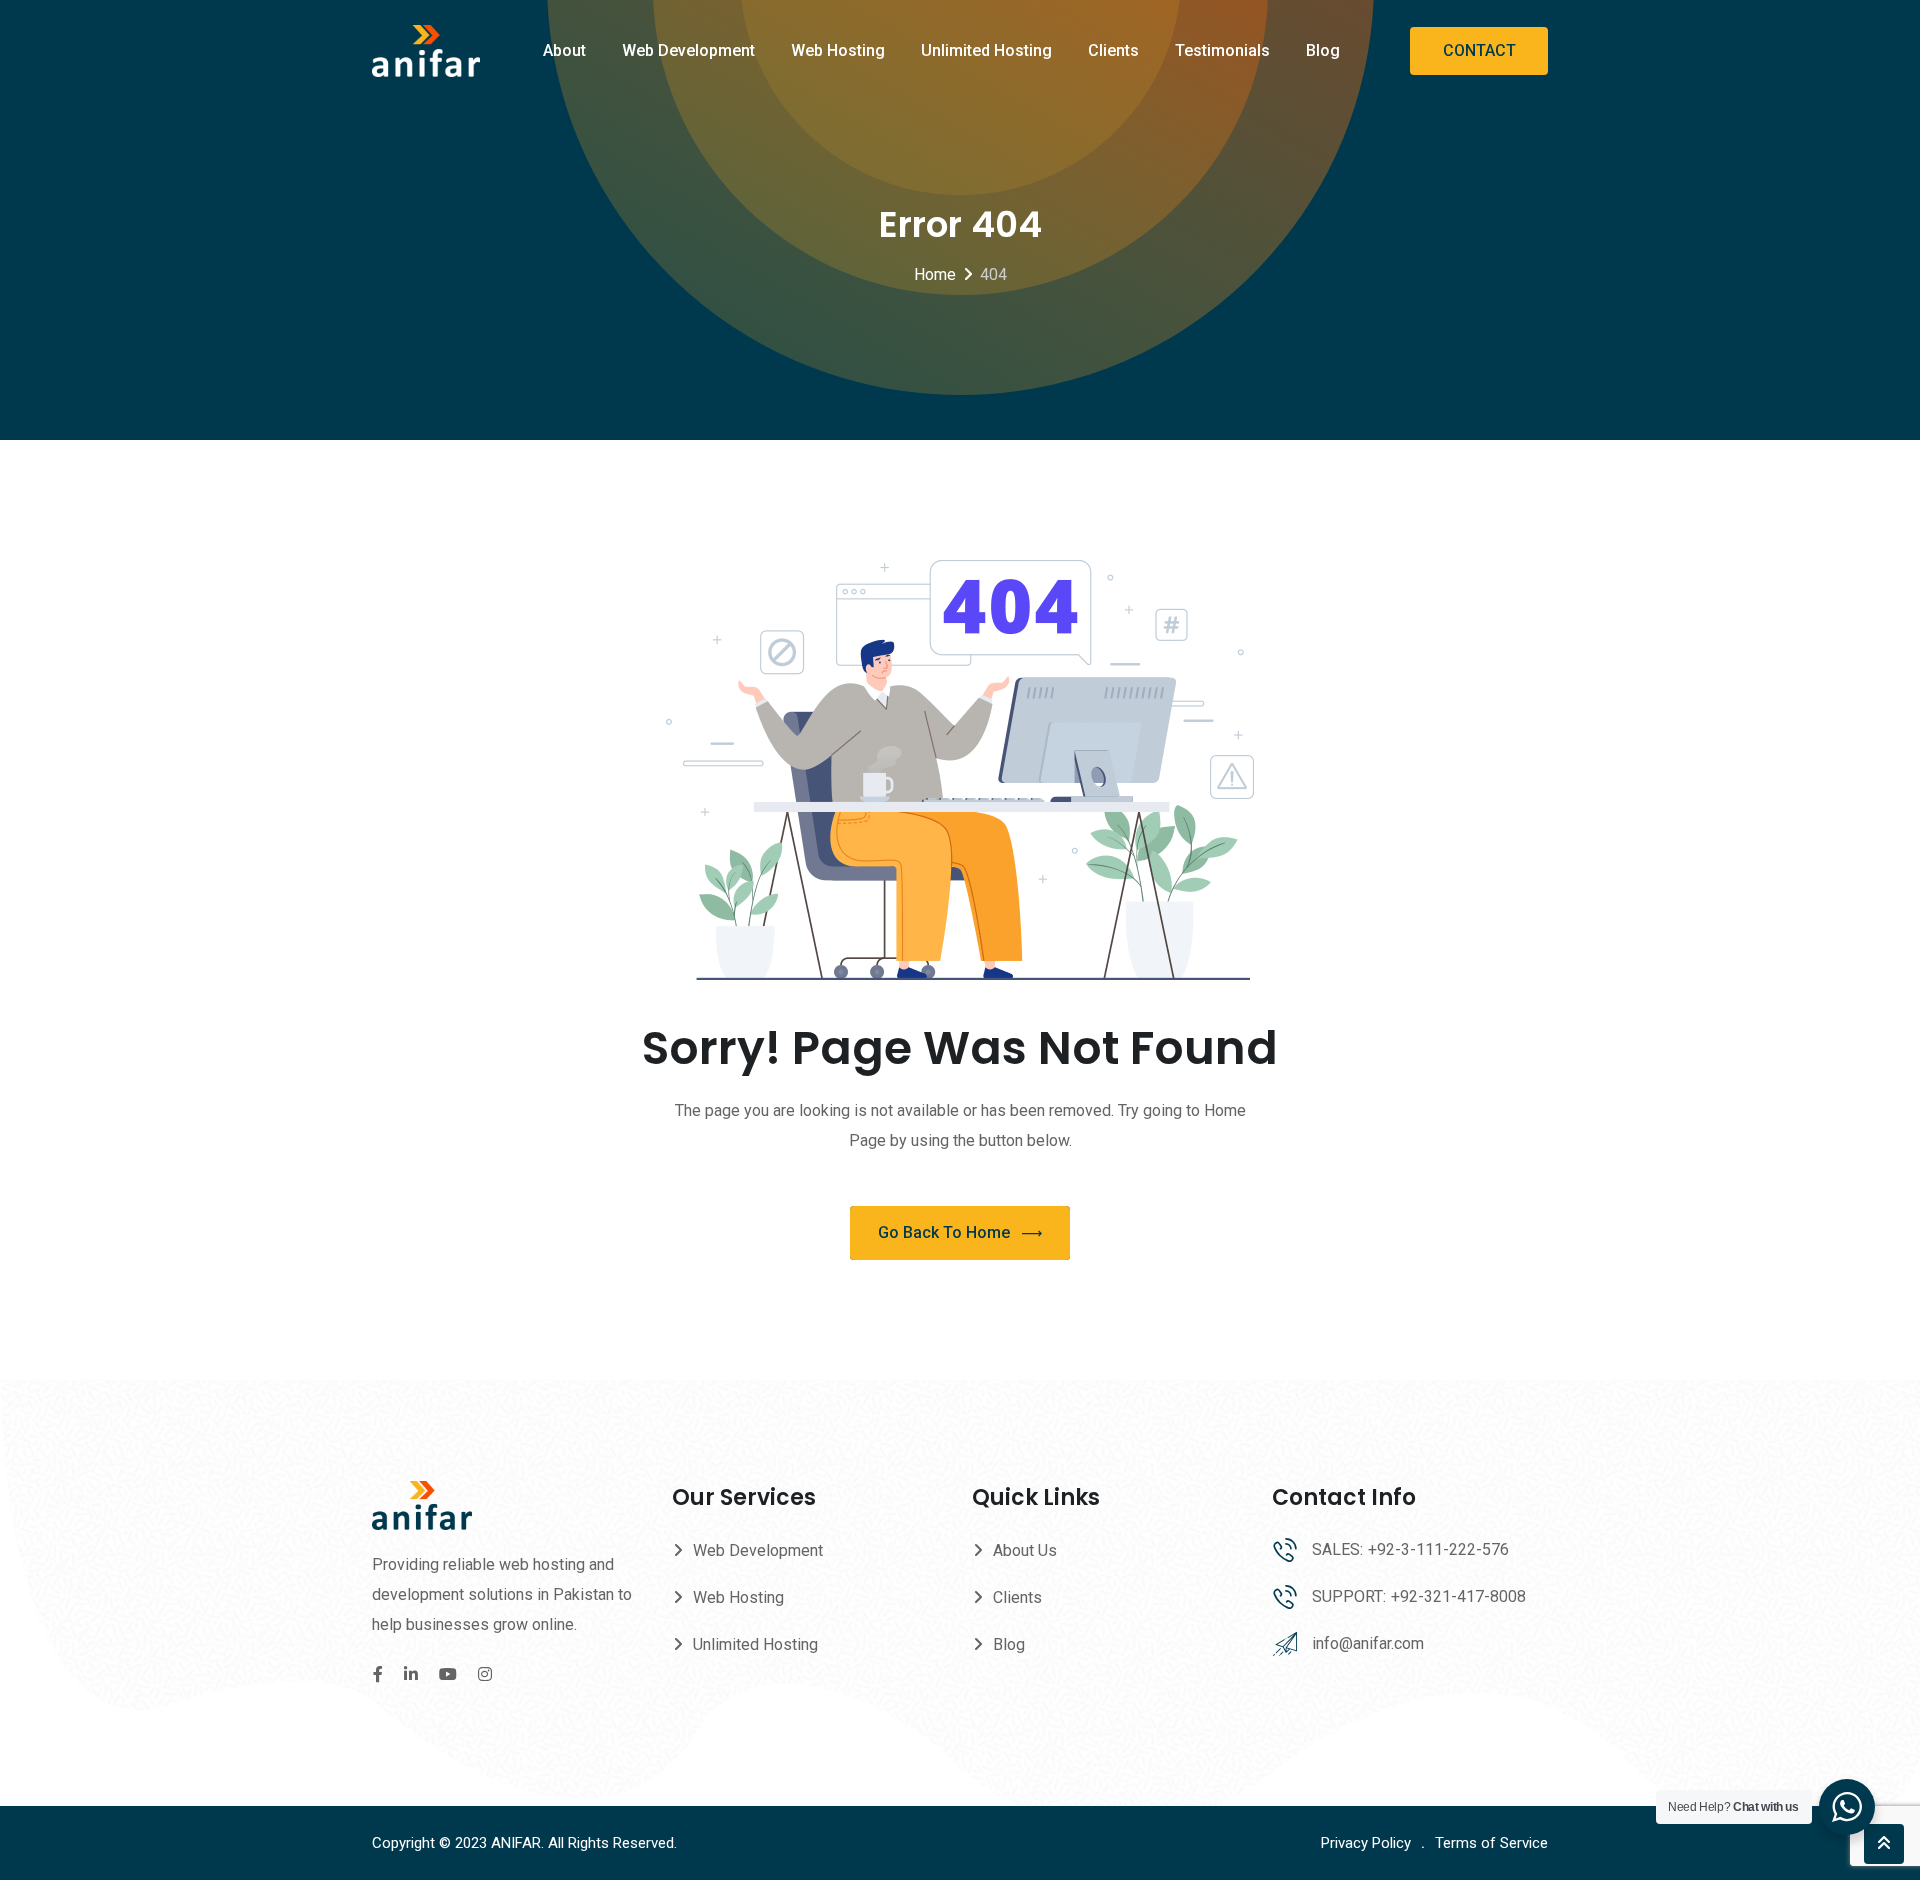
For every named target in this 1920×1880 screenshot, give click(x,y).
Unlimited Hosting (986, 50)
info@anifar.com (1368, 1643)
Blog (1323, 50)
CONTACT (1479, 50)
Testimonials (1222, 50)
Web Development (688, 50)
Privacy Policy (1366, 1843)
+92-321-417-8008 (1458, 1596)
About (564, 50)
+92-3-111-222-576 (1438, 1549)
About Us (1025, 1550)
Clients (1113, 50)
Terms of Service (1491, 1843)
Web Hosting (838, 50)
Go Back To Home (944, 1232)
